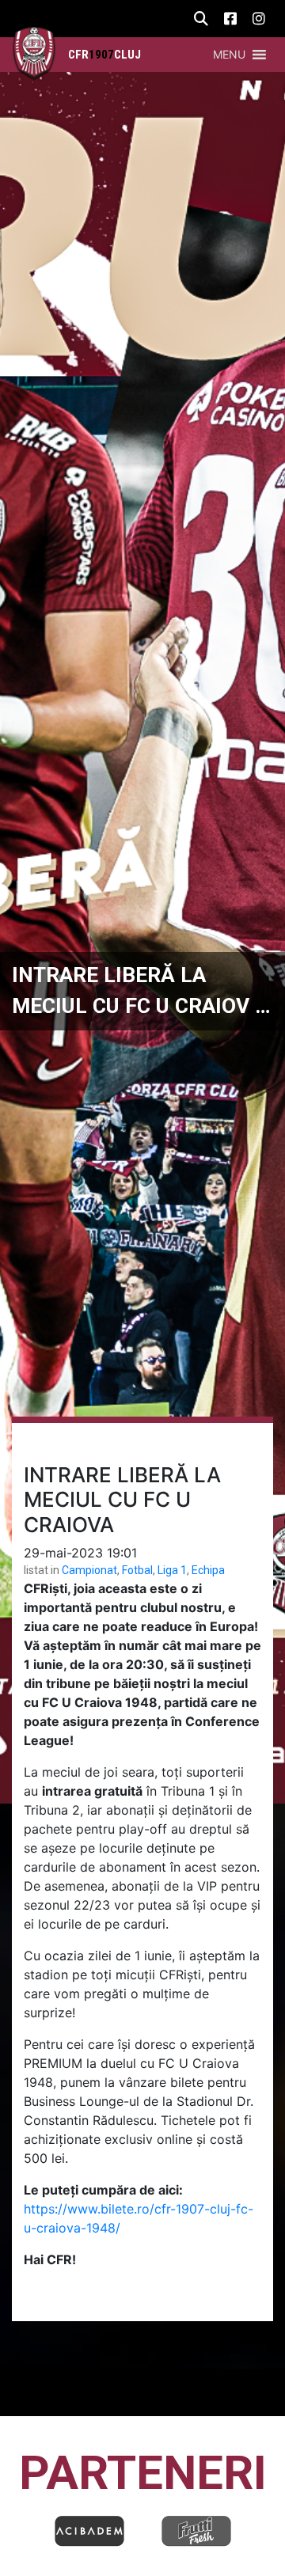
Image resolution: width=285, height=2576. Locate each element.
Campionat (89, 1570)
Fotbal (137, 1570)
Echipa (208, 1570)
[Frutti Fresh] (196, 2531)
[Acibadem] (89, 2531)
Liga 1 (172, 1570)
